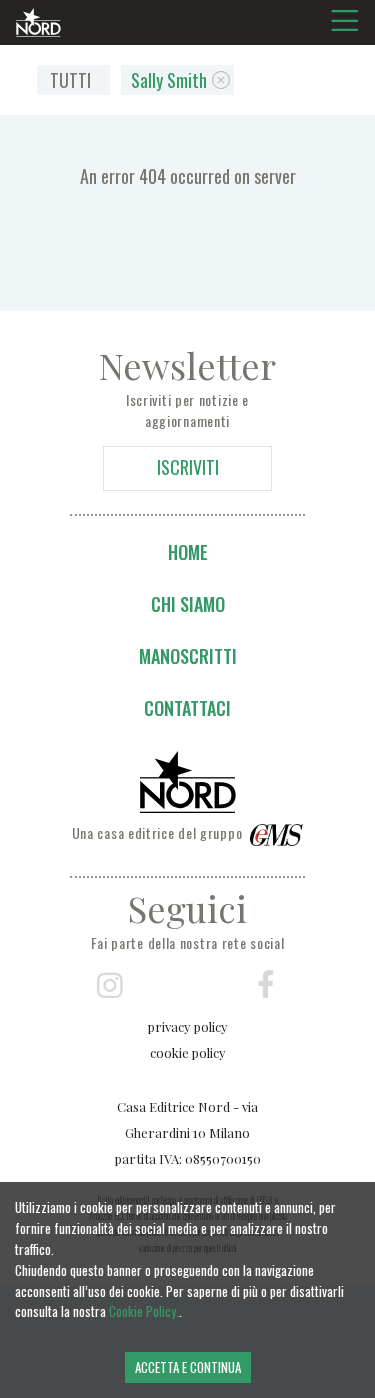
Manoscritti (188, 656)
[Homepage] (38, 23)
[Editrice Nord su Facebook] (265, 986)
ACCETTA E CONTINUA (188, 1367)
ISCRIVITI (188, 467)
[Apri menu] (350, 21)
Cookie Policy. (144, 1311)
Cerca (37, 329)
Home (188, 552)
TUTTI (70, 80)
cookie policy (188, 1052)
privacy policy (188, 1026)
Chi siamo (188, 604)
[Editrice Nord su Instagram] (110, 986)
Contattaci (187, 708)
